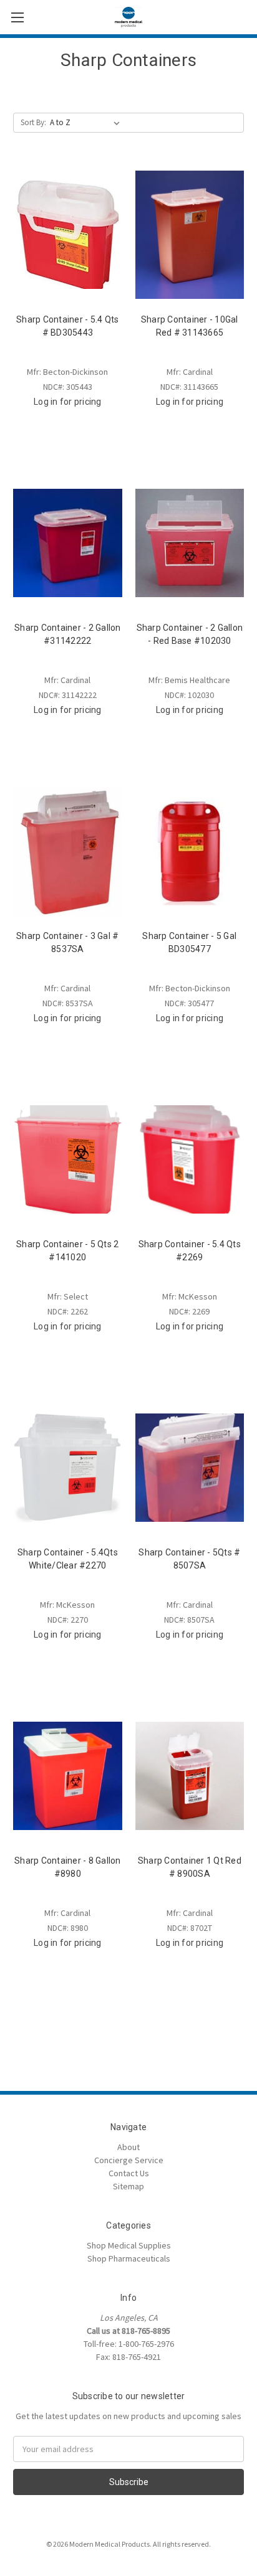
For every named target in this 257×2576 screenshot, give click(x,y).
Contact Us (129, 2173)
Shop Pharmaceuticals (129, 2258)
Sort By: (33, 122)
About (128, 2147)
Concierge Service (129, 2160)
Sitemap (128, 2186)
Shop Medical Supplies (129, 2245)
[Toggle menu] (17, 17)
